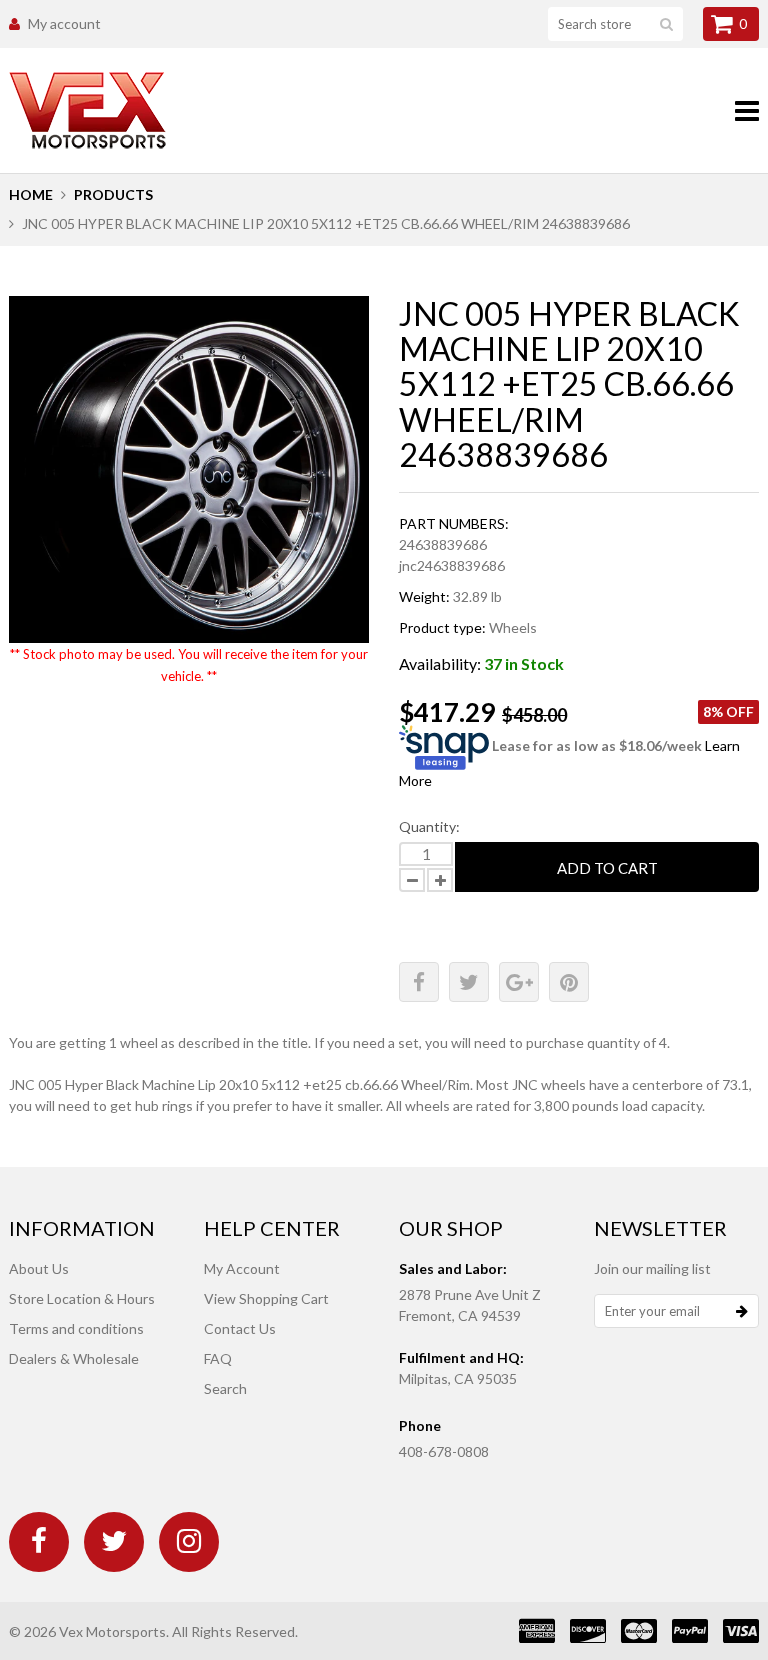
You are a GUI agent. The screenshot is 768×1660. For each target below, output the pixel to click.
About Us (39, 1268)
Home (31, 194)
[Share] (419, 982)
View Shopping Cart (266, 1298)
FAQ (218, 1358)
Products (113, 194)
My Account (242, 1268)
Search (225, 1388)
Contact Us (240, 1328)
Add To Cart (607, 868)
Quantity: (429, 826)
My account (64, 23)
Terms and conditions (76, 1328)
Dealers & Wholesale (74, 1358)
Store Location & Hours (82, 1298)
